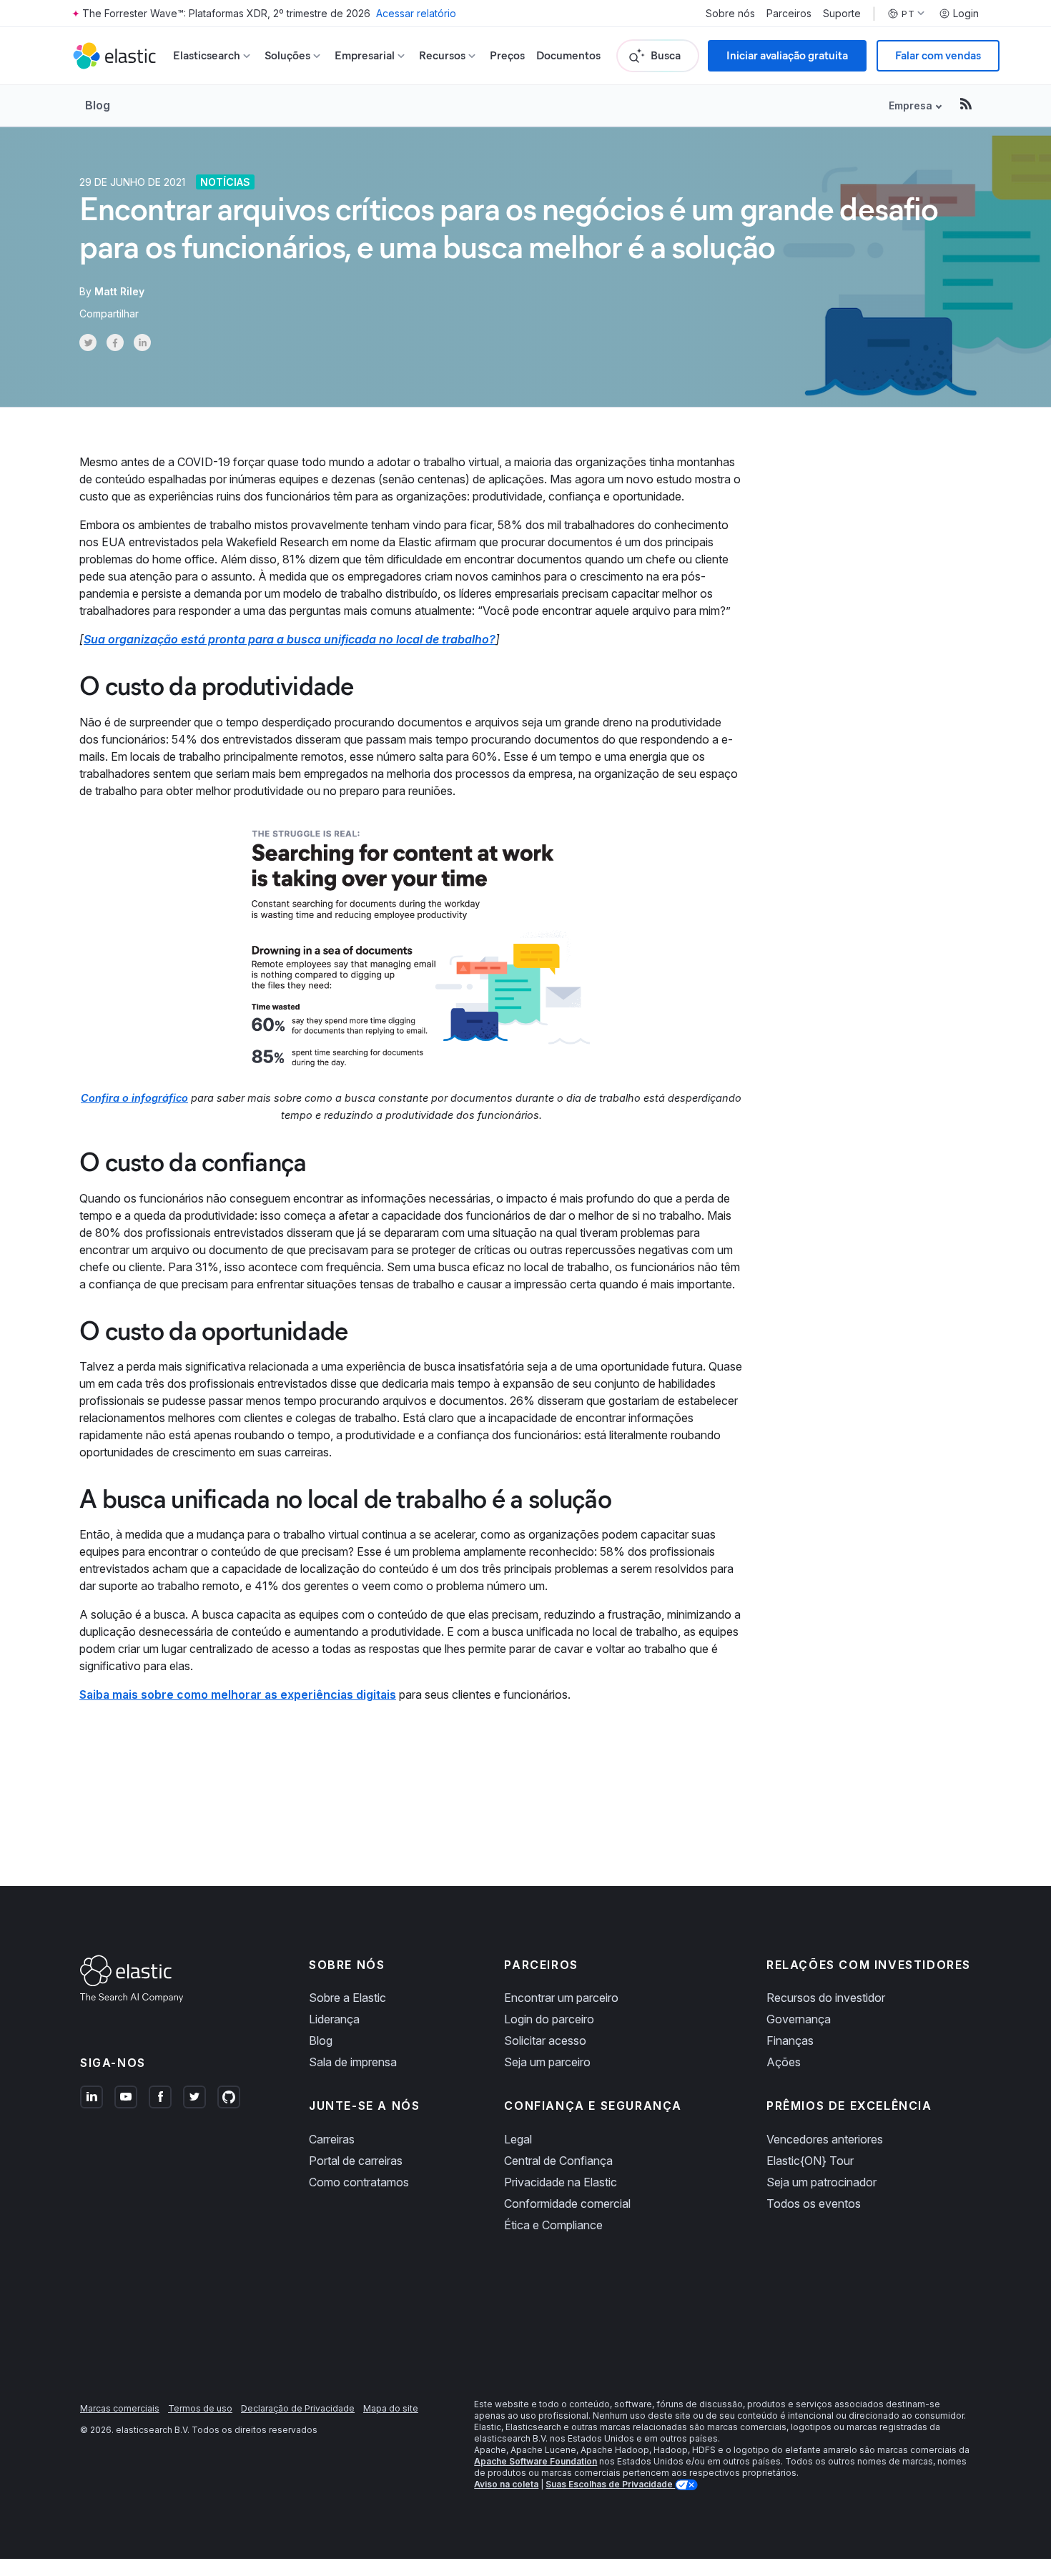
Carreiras (332, 2139)
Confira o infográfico (134, 1098)
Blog (98, 105)
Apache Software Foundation (536, 2461)
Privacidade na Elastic (561, 2182)
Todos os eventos (814, 2204)
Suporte (842, 14)
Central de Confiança (558, 2161)
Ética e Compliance (553, 2225)
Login (966, 14)
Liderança (334, 2019)
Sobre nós (730, 14)
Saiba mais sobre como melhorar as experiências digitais (238, 1694)
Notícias (225, 182)
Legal (518, 2139)
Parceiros (789, 14)
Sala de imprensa (353, 2062)
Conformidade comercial (567, 2204)
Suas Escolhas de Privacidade (610, 2484)
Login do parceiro (549, 2019)
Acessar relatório (416, 13)
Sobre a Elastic (347, 1998)
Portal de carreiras (356, 2161)
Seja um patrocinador (821, 2182)
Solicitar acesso (545, 2040)
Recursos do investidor (826, 1998)
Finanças (790, 2040)
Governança (799, 2019)
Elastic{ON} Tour (810, 2161)
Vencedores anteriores (825, 2139)
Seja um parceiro (547, 2062)
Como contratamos (359, 2182)
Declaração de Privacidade (298, 2408)
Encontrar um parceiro (561, 1998)
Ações (784, 2062)
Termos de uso (200, 2408)
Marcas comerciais (120, 2408)
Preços (507, 55)
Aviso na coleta (506, 2484)
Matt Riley (119, 291)
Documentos (568, 55)
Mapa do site (391, 2408)
